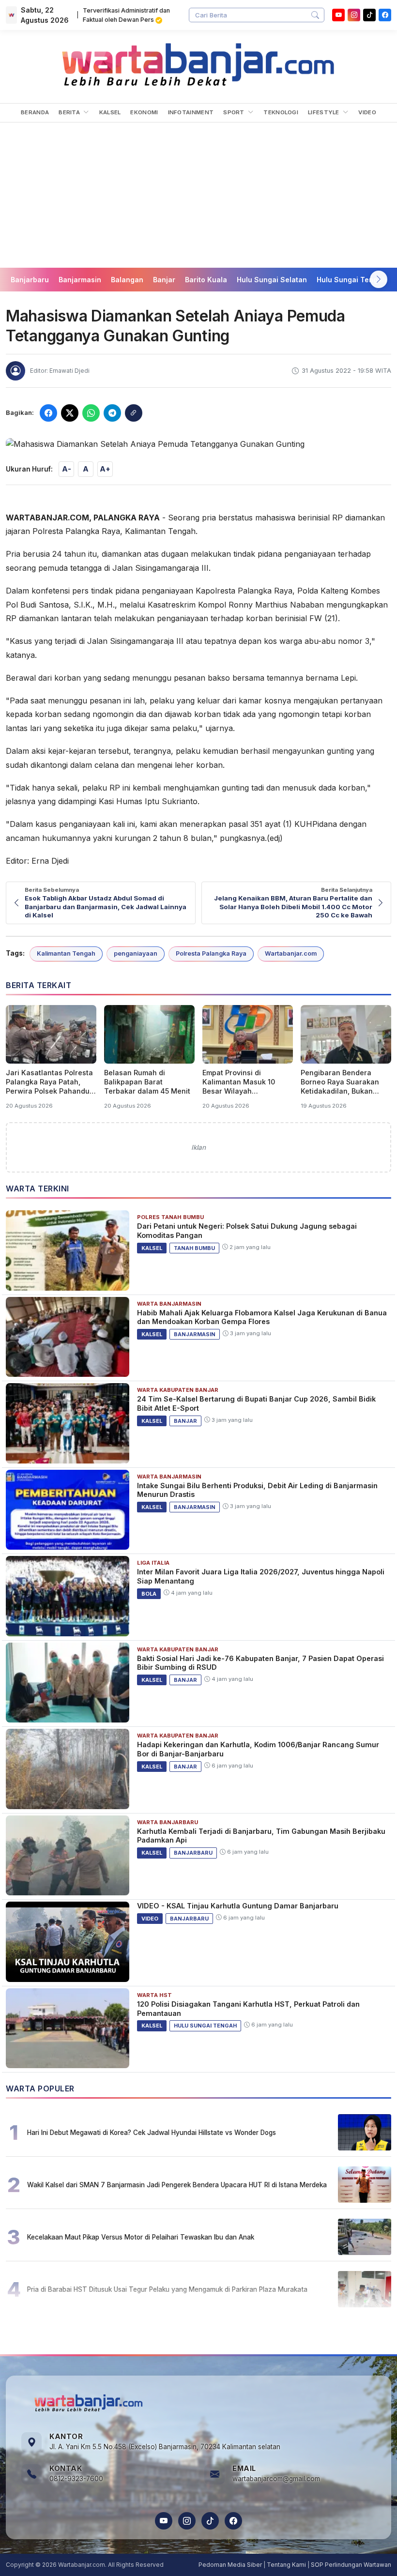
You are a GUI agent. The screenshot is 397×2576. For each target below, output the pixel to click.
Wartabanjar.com (291, 953)
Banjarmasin (80, 280)
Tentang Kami (286, 2565)
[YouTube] (338, 15)
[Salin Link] (134, 413)
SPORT (235, 112)
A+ (105, 469)
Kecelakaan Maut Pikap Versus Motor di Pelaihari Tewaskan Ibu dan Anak (141, 2237)
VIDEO (367, 112)
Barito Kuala (206, 280)
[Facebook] (385, 15)
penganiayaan (136, 953)
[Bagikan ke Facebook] (48, 413)
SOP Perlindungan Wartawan (351, 2565)
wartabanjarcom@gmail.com (276, 2479)
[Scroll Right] (379, 279)
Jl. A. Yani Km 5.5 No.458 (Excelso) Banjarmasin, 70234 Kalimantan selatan (165, 2447)
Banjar (164, 280)
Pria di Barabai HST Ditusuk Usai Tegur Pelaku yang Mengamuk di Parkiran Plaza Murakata (167, 2289)
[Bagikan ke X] (70, 413)
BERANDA (35, 112)
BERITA (70, 112)
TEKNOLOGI (281, 112)
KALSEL (110, 112)
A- (67, 469)
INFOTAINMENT (191, 112)
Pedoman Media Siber (230, 2565)
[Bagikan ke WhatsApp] (91, 413)
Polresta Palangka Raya (211, 953)
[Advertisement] (198, 195)
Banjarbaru (30, 280)
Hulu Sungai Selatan (272, 280)
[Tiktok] (369, 15)
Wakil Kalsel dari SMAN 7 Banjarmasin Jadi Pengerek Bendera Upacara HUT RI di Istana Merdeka (177, 2185)
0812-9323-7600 (76, 2479)
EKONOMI (144, 112)
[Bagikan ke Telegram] (112, 413)
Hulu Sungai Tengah (351, 280)
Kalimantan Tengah (66, 953)
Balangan (127, 280)
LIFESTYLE (324, 112)
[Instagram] (354, 15)
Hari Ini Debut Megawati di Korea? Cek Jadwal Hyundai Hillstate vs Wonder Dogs (152, 2133)
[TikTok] (210, 2521)
